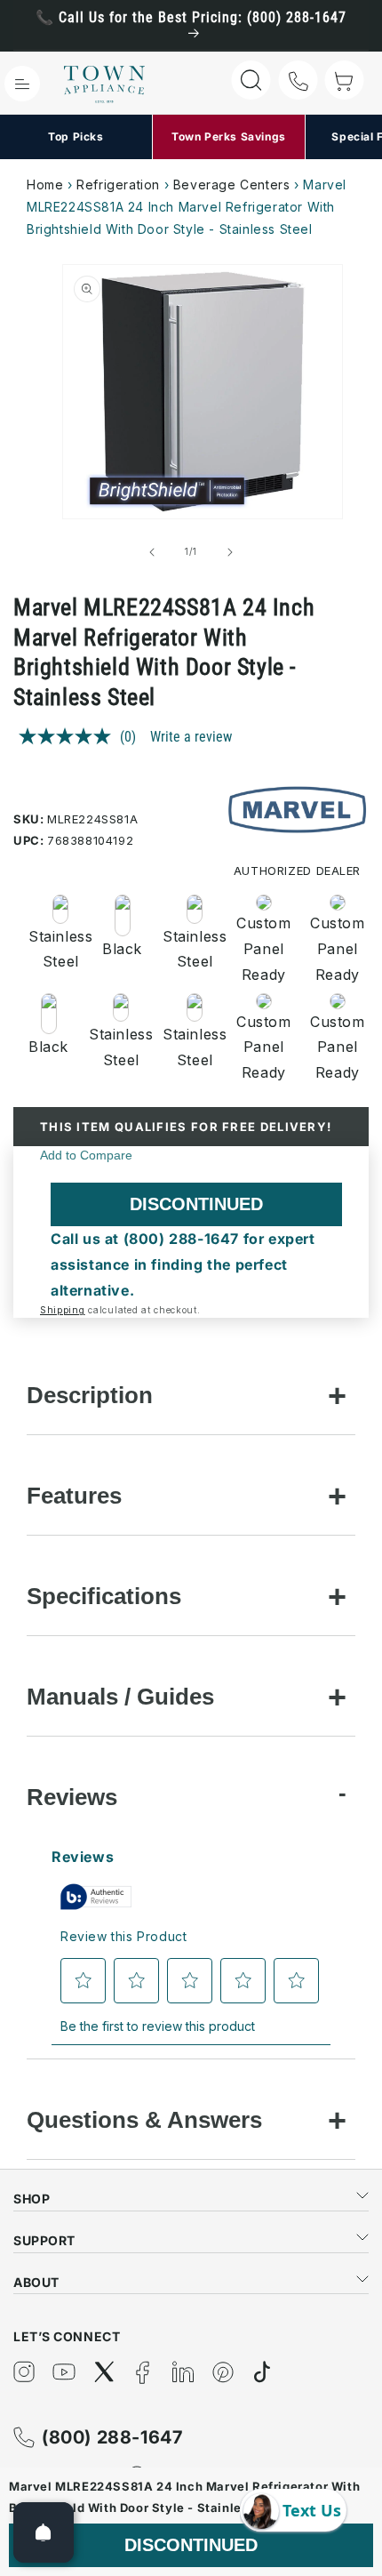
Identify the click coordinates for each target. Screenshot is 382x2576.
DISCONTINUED (196, 1204)
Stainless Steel (55, 949)
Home (45, 185)
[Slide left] (152, 552)
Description (90, 1395)
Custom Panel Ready (263, 949)
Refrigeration (118, 185)
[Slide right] (230, 552)
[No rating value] (69, 736)
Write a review (191, 737)
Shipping (63, 1310)
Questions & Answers (144, 2120)
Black (122, 949)
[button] (22, 84)
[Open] (44, 2532)
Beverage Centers (232, 185)
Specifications (104, 1596)
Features (74, 1496)
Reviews (72, 1797)
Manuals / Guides (120, 1697)
